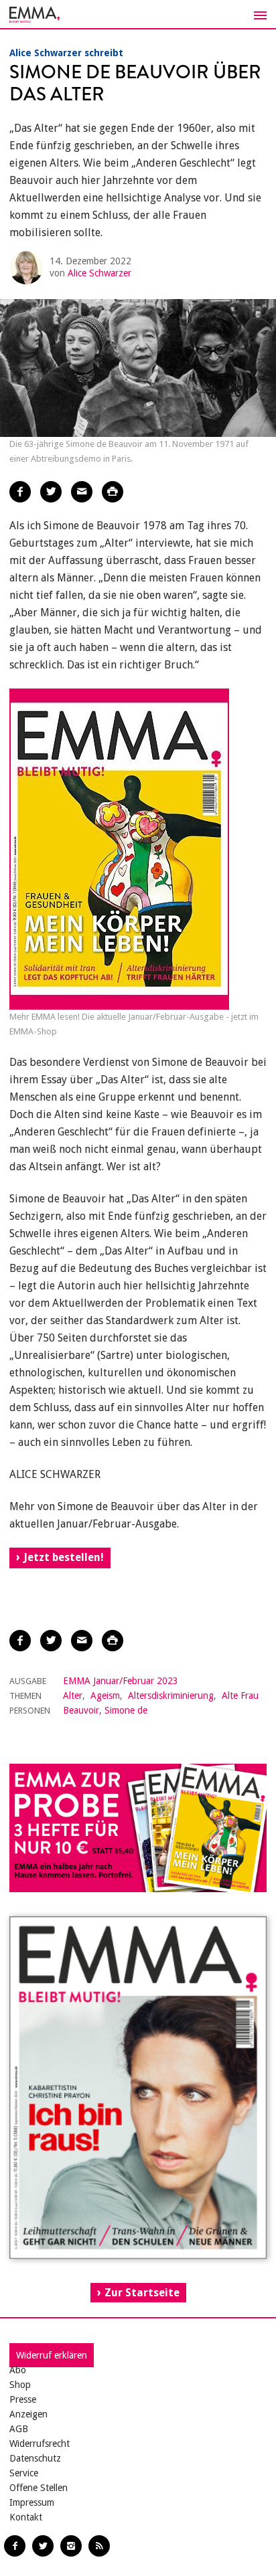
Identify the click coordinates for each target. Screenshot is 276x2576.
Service (24, 2473)
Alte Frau (240, 1695)
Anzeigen (28, 2414)
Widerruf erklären (52, 2355)
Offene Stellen (39, 2488)
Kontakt (26, 2517)
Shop (20, 2385)
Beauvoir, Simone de (105, 1710)
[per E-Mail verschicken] (82, 492)
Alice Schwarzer (99, 273)
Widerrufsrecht (40, 2444)
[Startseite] (138, 15)
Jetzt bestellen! (64, 1557)
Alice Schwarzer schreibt (66, 53)
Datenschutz (35, 2458)
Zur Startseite (142, 2293)
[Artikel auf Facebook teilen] (20, 492)
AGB (19, 2429)
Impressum (32, 2502)
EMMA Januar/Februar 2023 (121, 1681)
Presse (23, 2399)
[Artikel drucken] (113, 492)
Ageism (105, 1695)
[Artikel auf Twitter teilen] (51, 492)
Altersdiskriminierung (171, 1695)
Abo (18, 2370)
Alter (73, 1695)
